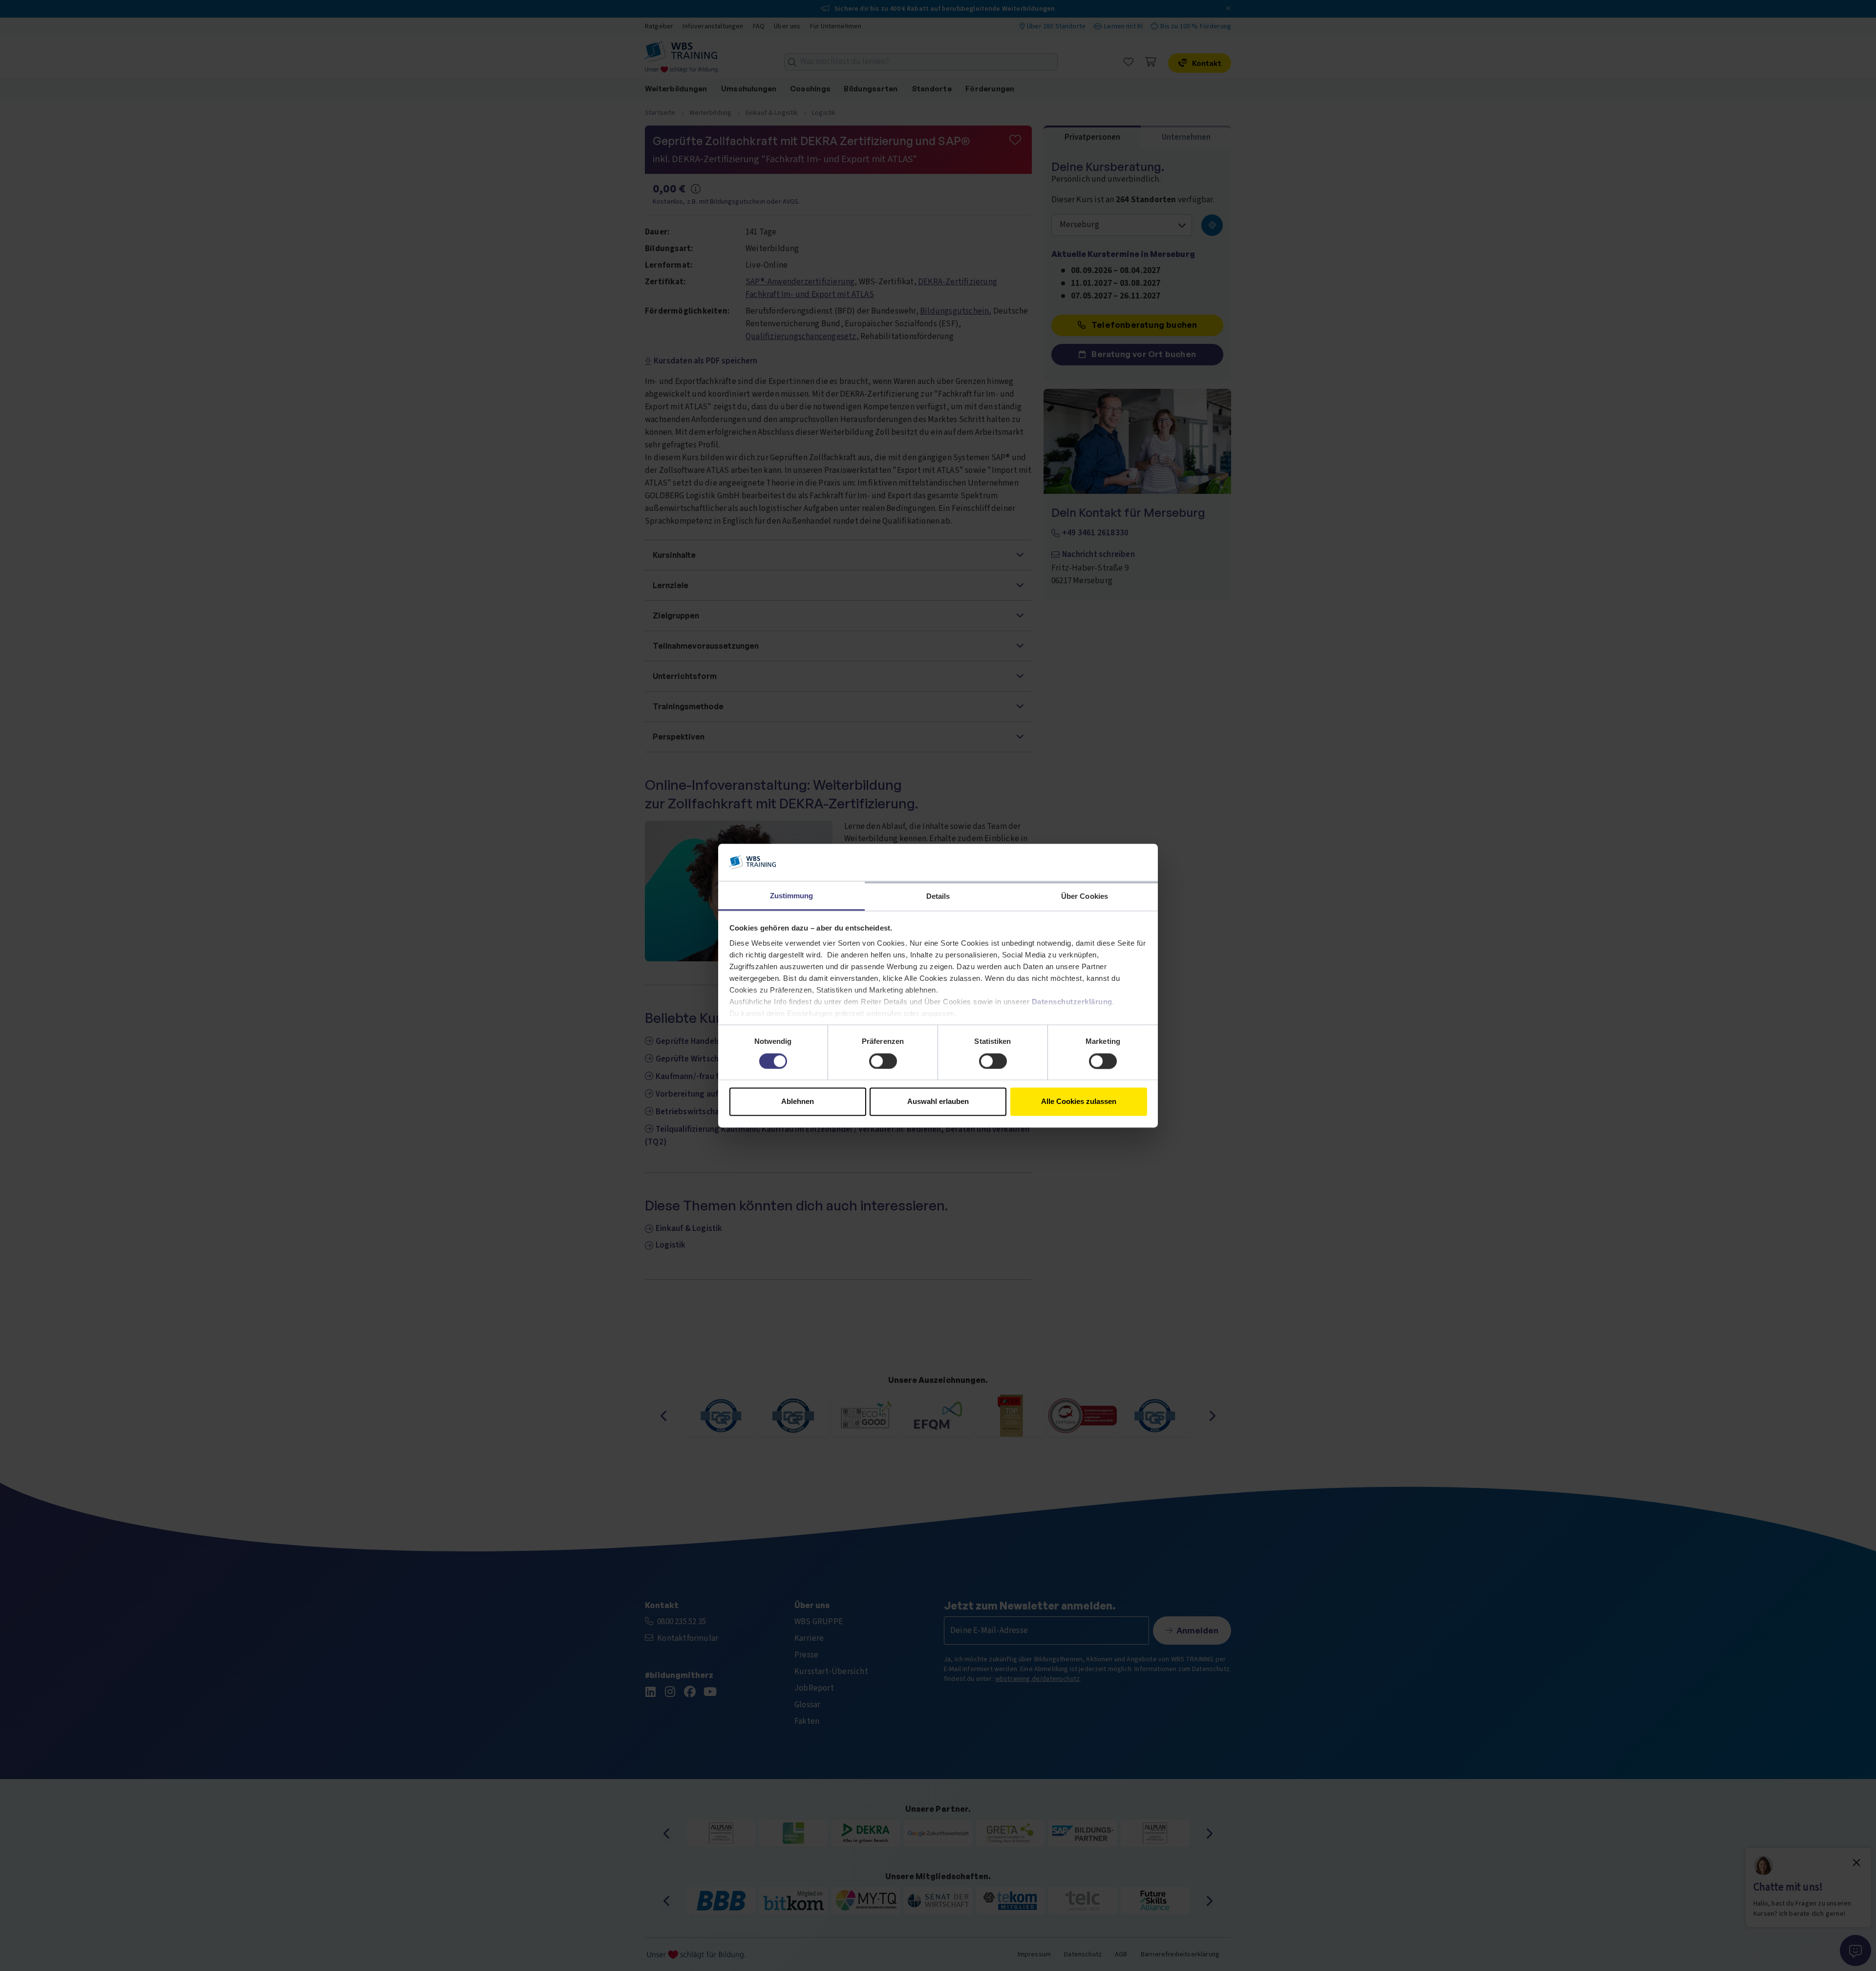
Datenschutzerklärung (1072, 1002)
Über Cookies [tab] (1085, 897)
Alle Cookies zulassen (1079, 1102)
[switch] (883, 1061)
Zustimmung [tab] (792, 896)
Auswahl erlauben (938, 1102)
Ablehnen (798, 1102)
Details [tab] (938, 897)
